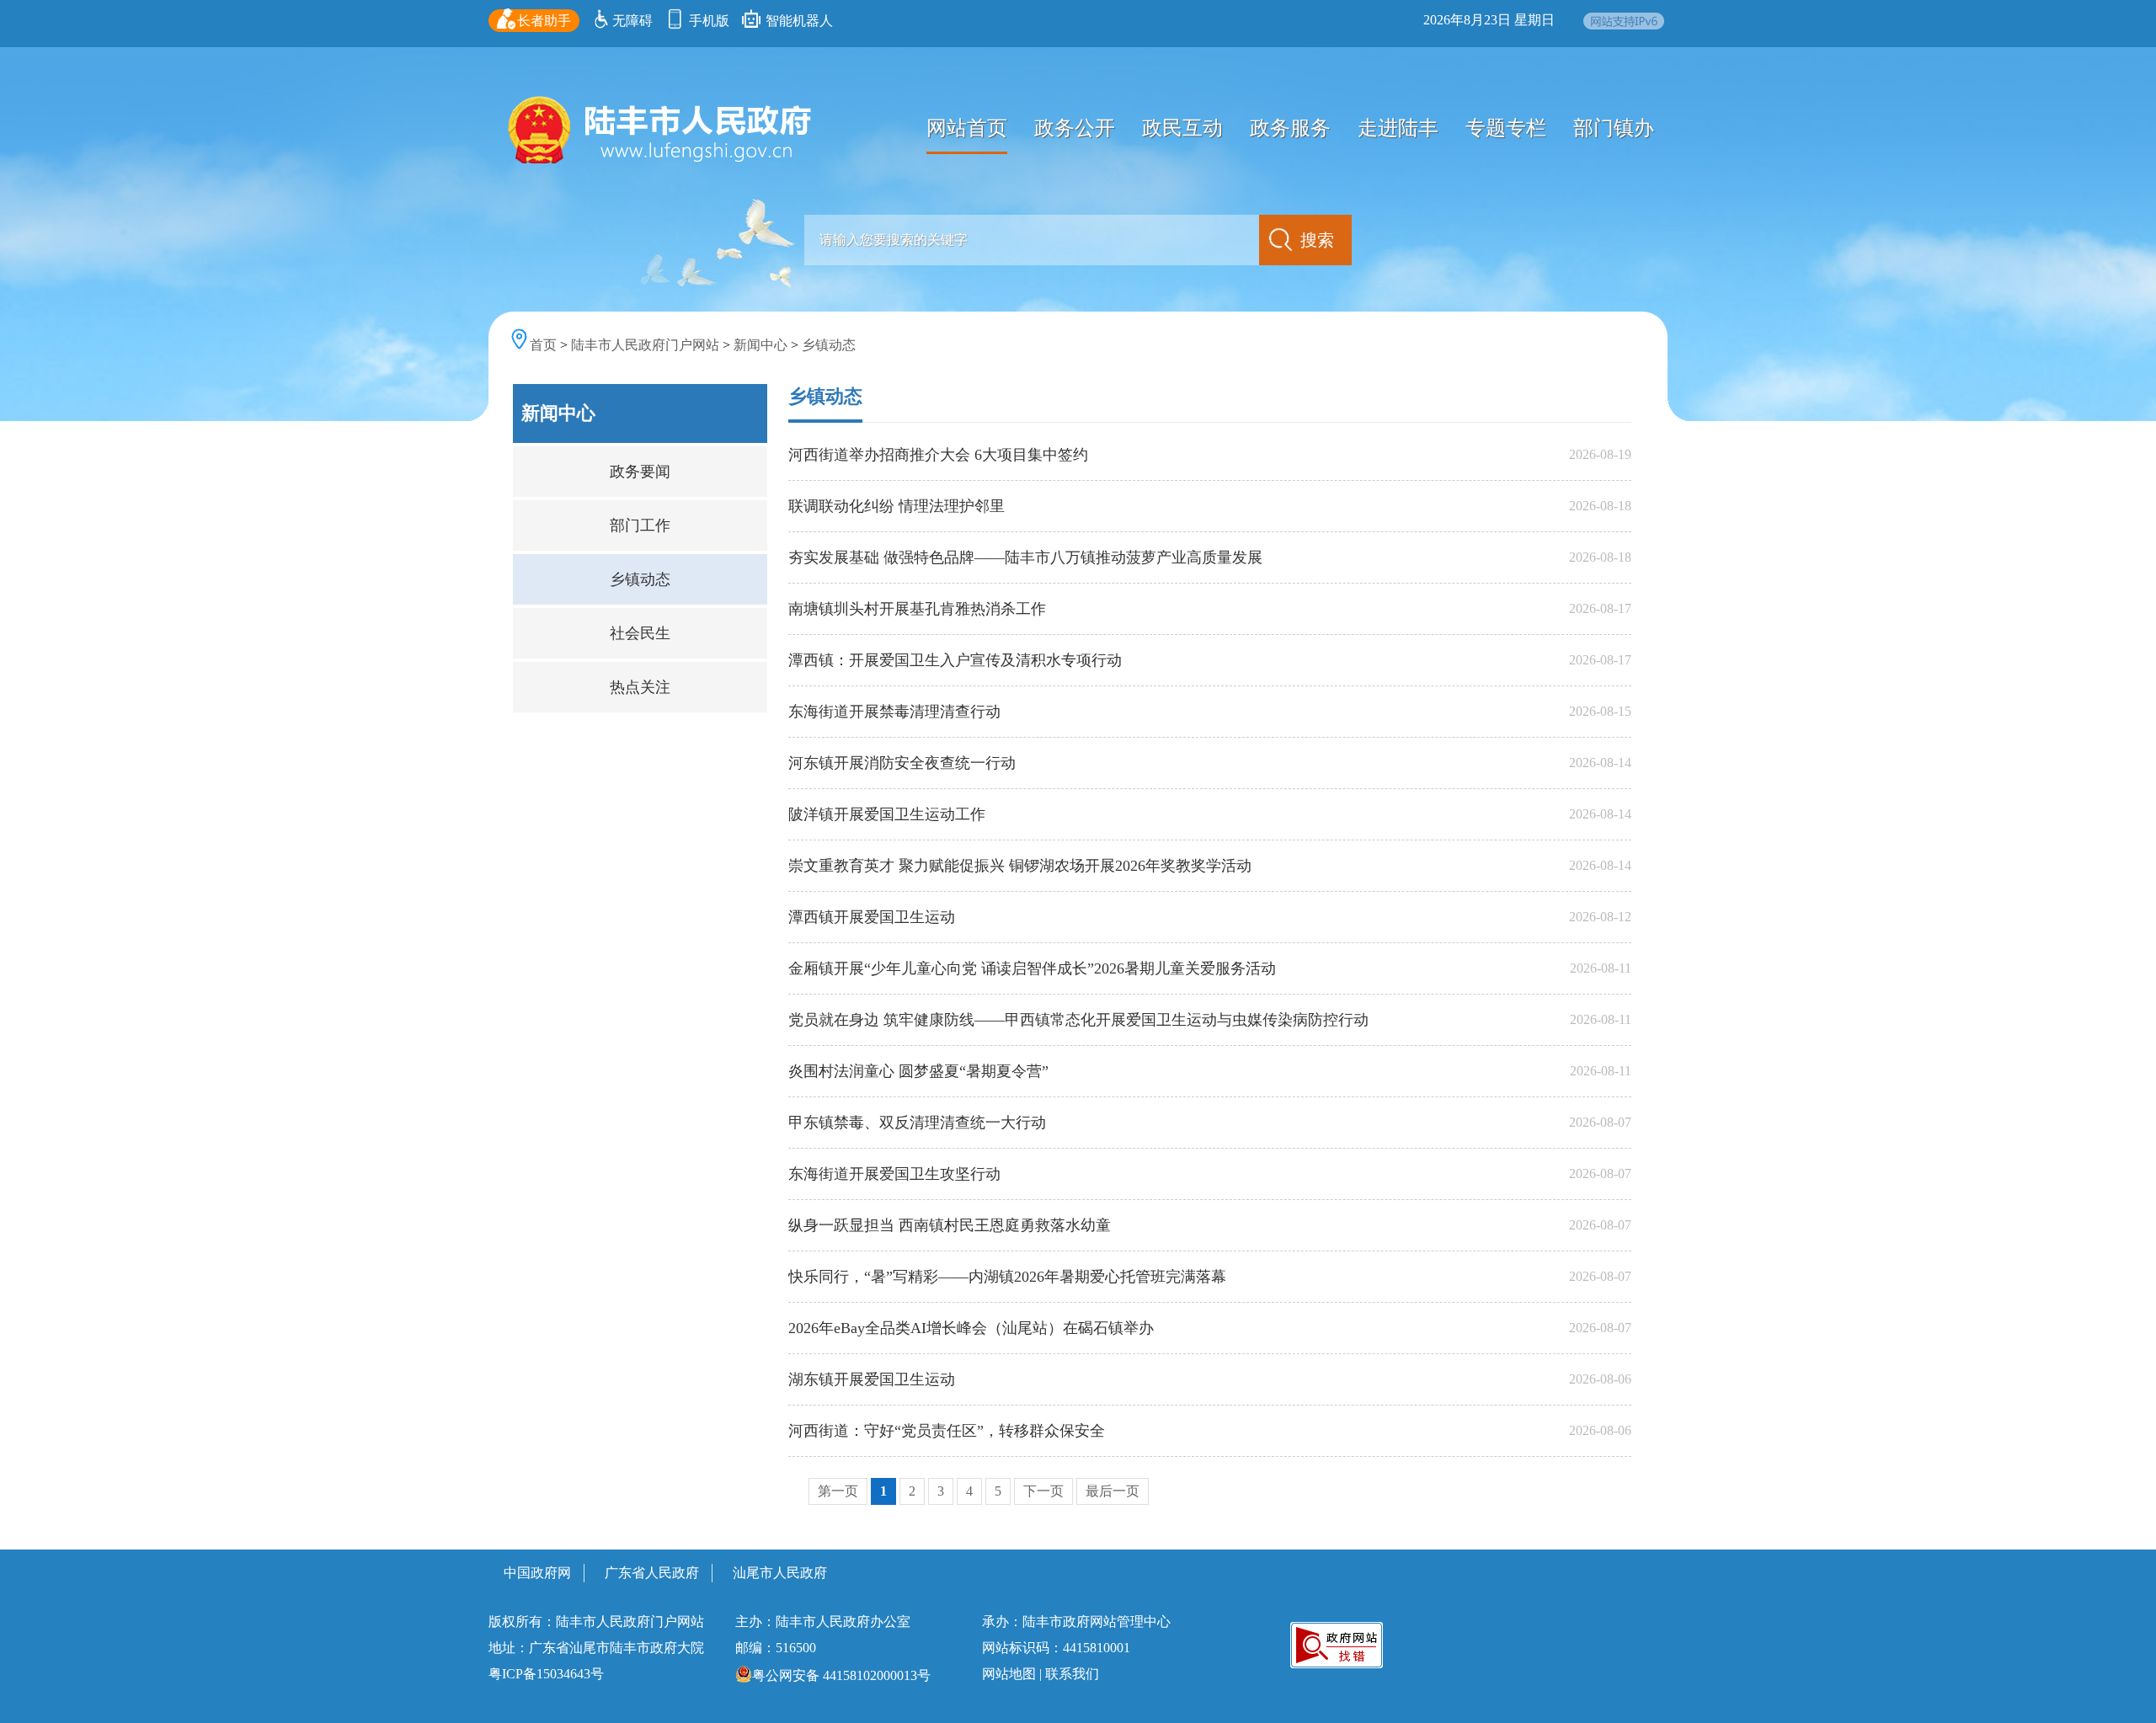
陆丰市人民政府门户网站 (645, 345)
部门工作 (640, 525)
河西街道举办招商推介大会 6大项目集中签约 (938, 455)
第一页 (838, 1491)
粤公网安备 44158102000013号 (841, 1675)
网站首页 (967, 128)
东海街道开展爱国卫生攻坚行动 (894, 1174)
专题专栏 (1506, 128)
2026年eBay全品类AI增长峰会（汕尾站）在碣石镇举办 (971, 1328)
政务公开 (1075, 128)
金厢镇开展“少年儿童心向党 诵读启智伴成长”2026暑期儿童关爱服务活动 (1032, 968)
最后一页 (1113, 1491)
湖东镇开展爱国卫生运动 (872, 1379)
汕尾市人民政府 (780, 1573)
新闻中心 (760, 345)
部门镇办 (1614, 128)
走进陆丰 (1398, 128)
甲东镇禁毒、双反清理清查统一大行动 (917, 1123)
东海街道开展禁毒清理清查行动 (894, 712)
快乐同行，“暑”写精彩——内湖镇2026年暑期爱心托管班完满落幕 (1007, 1277)
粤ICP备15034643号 (546, 1674)
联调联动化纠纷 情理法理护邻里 (897, 506)
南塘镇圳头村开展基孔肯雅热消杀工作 (917, 609)
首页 (543, 345)
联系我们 (1072, 1674)
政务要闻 (640, 472)
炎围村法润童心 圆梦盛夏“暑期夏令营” (918, 1071)
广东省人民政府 (652, 1573)
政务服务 (1290, 128)
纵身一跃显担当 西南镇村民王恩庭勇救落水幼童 (950, 1225)
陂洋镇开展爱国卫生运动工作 (887, 814)
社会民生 (640, 633)
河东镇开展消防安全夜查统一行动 (902, 763)
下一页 (1043, 1491)
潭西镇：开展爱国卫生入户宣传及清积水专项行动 (955, 660)
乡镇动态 (829, 345)
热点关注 (640, 687)
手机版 (707, 21)
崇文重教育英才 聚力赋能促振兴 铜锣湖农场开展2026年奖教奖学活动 (1020, 866)
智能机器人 (798, 21)
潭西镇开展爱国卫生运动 (872, 917)
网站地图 (1009, 1674)
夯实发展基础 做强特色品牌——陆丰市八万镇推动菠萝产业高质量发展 (1025, 557)
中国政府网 (537, 1573)
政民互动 (1182, 128)
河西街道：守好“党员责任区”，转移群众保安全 (947, 1431)
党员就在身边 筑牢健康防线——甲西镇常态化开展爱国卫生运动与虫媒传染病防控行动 (1078, 1020)
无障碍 (632, 21)
